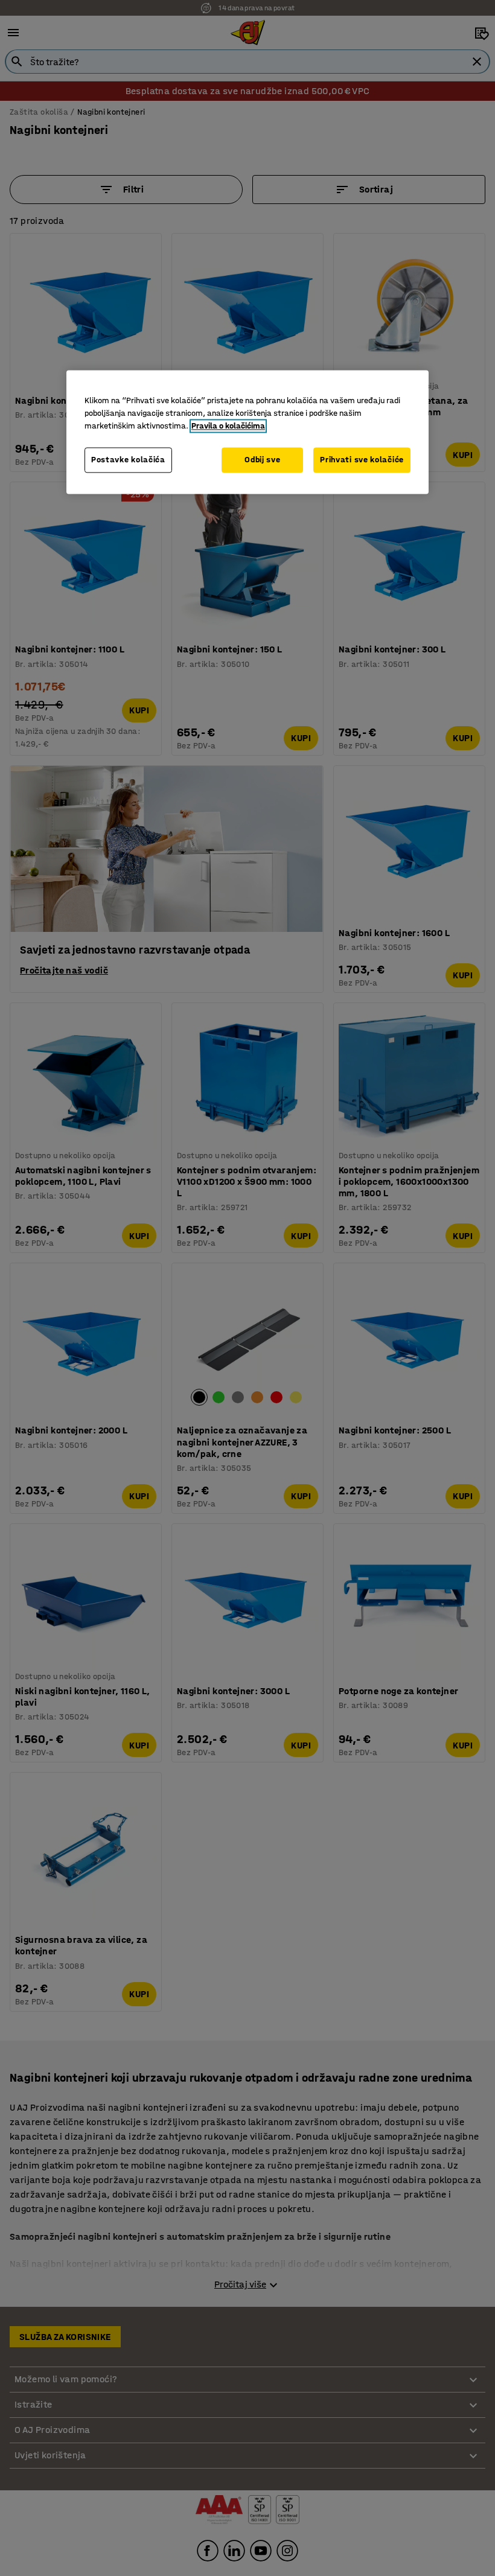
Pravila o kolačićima (228, 426)
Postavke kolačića (128, 460)
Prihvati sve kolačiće (362, 460)
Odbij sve (262, 460)
